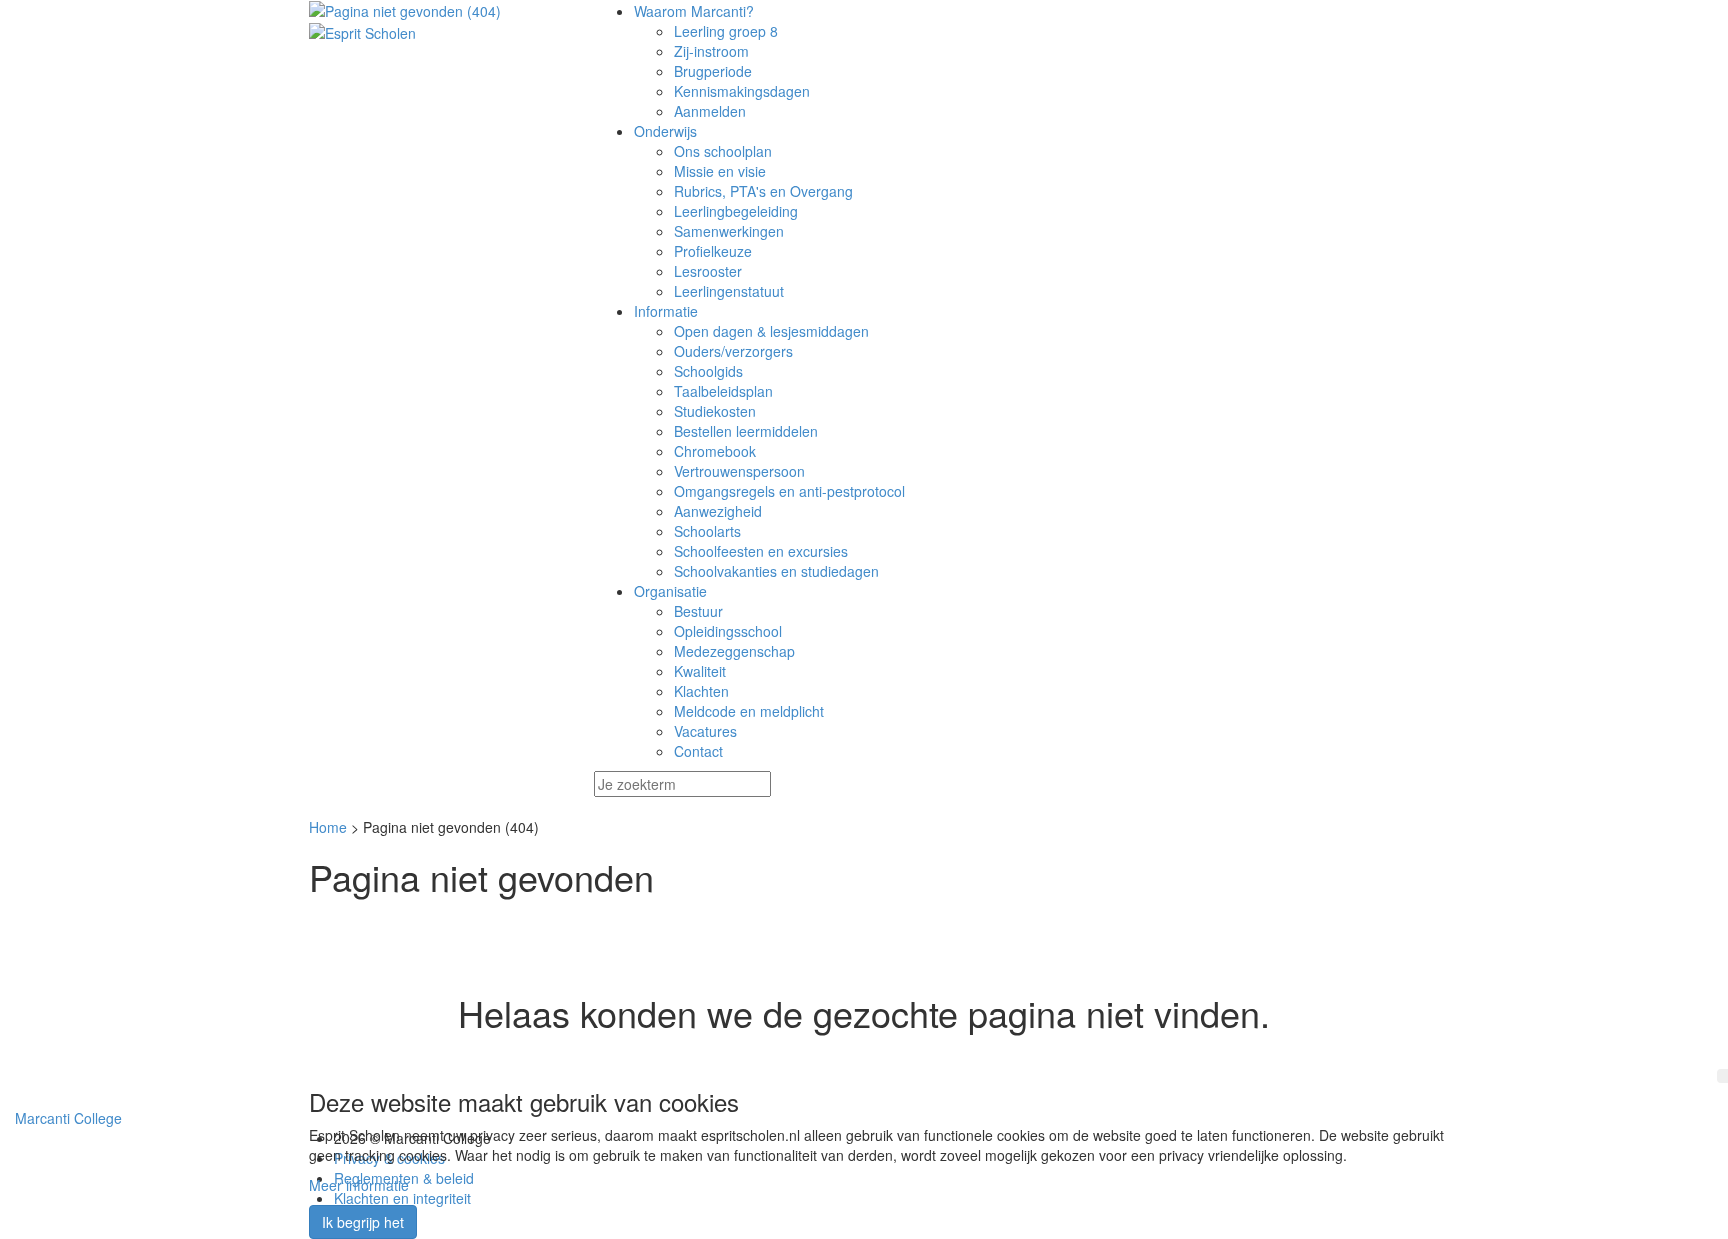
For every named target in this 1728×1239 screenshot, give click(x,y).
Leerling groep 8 (726, 31)
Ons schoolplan (723, 151)
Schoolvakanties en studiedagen (776, 571)
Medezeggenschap (734, 651)
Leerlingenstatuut (729, 291)
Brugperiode (713, 71)
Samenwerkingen (729, 231)
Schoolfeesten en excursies (761, 551)
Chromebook (715, 451)
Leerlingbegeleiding (736, 211)
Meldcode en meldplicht (749, 711)
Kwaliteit (700, 671)
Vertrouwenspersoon (739, 471)
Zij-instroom (711, 51)
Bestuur (698, 611)
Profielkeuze (713, 251)
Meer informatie (359, 1185)
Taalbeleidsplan (723, 391)
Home (328, 827)
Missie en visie (720, 171)
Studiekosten (715, 411)
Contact (698, 751)
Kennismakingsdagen (742, 91)
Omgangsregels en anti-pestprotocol (789, 491)
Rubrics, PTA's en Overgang (763, 191)
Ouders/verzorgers (733, 351)
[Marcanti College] (436, 11)
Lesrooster (708, 271)
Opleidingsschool (728, 631)
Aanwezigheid (718, 511)
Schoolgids (708, 371)
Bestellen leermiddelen (746, 431)
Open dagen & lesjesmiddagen (771, 331)
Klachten (701, 691)
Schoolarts (707, 531)
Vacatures (705, 731)
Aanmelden (710, 111)
